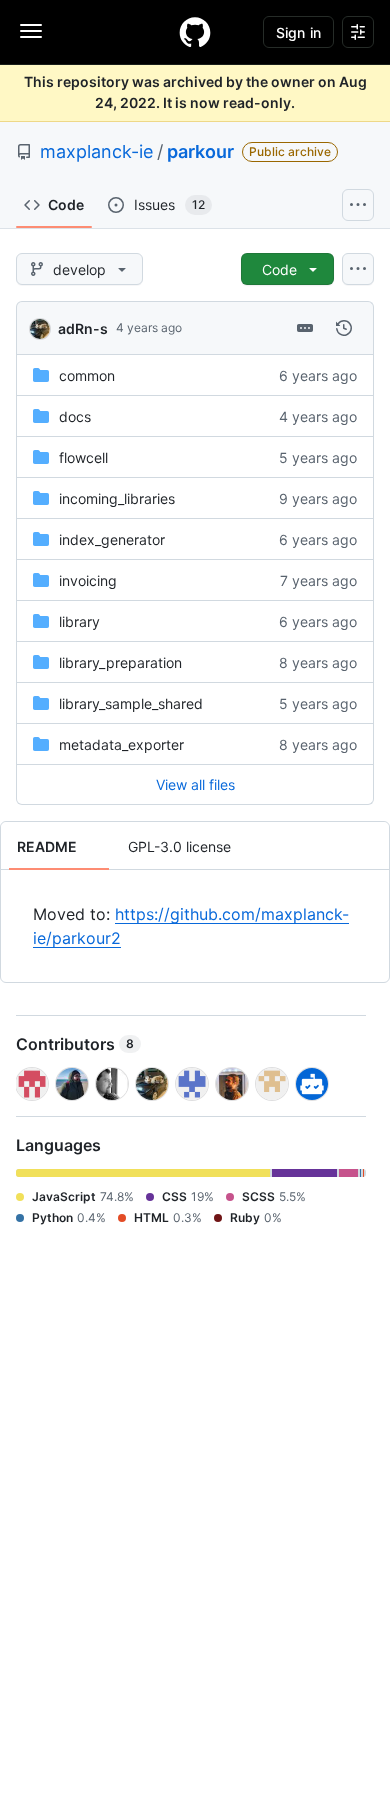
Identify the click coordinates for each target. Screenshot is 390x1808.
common (87, 375)
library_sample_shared (131, 703)
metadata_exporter (121, 744)
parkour (200, 151)
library (79, 621)
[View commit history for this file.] (344, 328)
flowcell (83, 457)
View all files (195, 784)
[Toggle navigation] (31, 31)
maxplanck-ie (96, 151)
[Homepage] (195, 32)
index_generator (112, 539)
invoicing (88, 580)
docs (75, 416)
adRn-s (83, 328)
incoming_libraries (117, 498)
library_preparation (120, 662)
